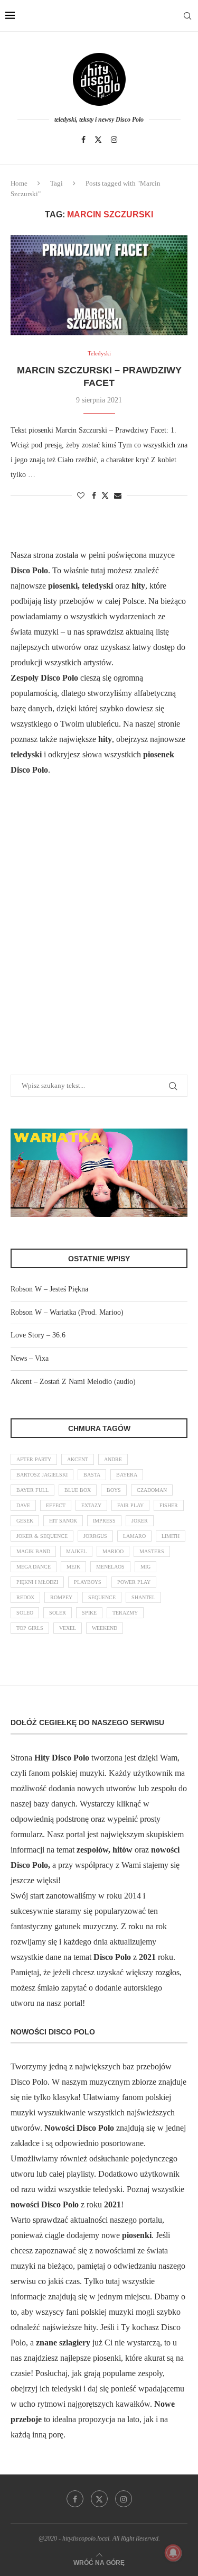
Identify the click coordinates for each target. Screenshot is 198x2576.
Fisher (169, 1505)
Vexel (68, 1628)
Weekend (105, 1628)
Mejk (73, 1567)
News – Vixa (30, 1358)
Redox (25, 1597)
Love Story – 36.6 (38, 1335)
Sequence (102, 1597)
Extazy (91, 1505)
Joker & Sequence (42, 1536)
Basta (92, 1475)
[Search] (187, 16)
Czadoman (152, 1490)
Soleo (25, 1613)
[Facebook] (83, 140)
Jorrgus (95, 1536)
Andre (113, 1459)
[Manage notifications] (173, 2553)
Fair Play (130, 1505)
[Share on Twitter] (105, 496)
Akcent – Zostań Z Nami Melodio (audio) (73, 1382)
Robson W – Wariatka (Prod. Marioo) (67, 1312)
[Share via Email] (118, 496)
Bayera (127, 1475)
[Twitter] (98, 140)
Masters (152, 1551)
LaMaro (134, 1536)
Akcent (78, 1459)
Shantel (143, 1597)
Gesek (25, 1521)
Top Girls (30, 1628)
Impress (104, 1521)
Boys (114, 1490)
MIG (145, 1567)
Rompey (61, 1597)
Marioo (113, 1551)
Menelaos (110, 1567)
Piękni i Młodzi (37, 1582)
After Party (34, 1459)
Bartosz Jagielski (42, 1475)
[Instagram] (114, 140)
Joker (140, 1521)
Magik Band (33, 1551)
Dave (23, 1505)
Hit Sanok (63, 1521)
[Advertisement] (99, 938)
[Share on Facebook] (94, 496)
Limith (171, 1536)
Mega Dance (34, 1567)
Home (19, 183)
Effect (56, 1505)
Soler (58, 1613)
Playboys (88, 1582)
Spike (89, 1613)
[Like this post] (81, 496)
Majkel (76, 1551)
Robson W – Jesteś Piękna (49, 1289)
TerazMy (125, 1613)
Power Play (134, 1582)
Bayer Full (32, 1490)
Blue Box (78, 1490)
